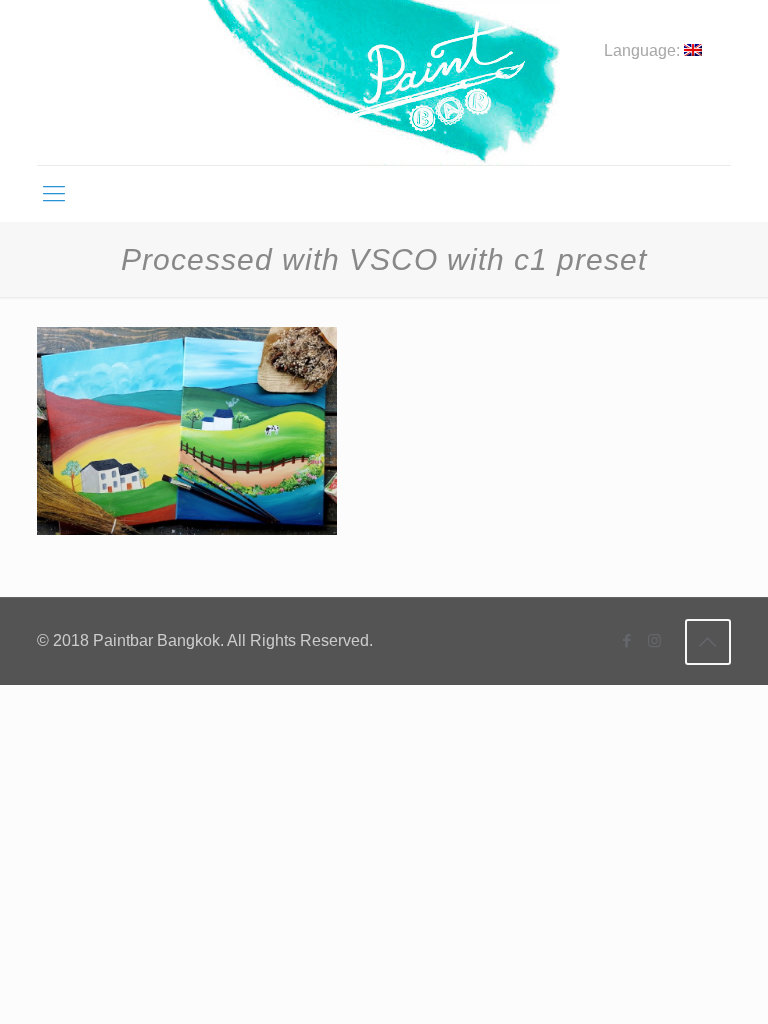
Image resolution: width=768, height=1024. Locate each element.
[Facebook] (627, 640)
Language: (644, 51)
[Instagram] (654, 640)
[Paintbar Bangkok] (383, 82)
